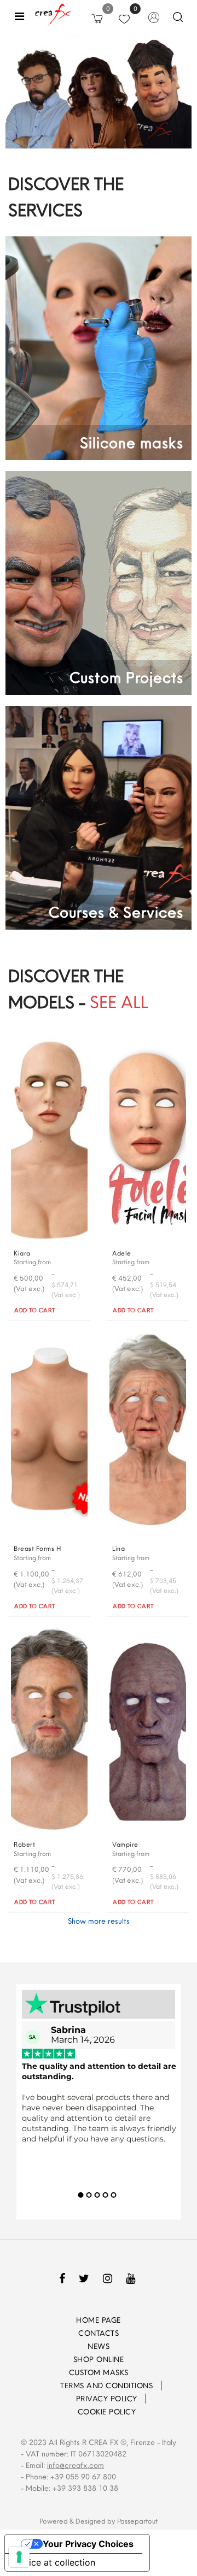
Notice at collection (54, 2562)
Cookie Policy (107, 2412)
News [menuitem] (99, 2346)
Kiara (22, 1253)
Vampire (125, 1844)
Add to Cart (35, 1310)
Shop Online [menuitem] (99, 2359)
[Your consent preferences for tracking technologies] (19, 2557)
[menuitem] (45, 2385)
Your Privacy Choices (88, 2544)
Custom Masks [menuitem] (99, 2372)
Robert (24, 1844)
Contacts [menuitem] (99, 2333)
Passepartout (137, 2521)
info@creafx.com (76, 2465)
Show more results (99, 1921)
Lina (118, 1548)
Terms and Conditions (106, 2385)
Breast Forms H (37, 1548)
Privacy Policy (107, 2399)
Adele (122, 1253)
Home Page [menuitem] (99, 2320)
